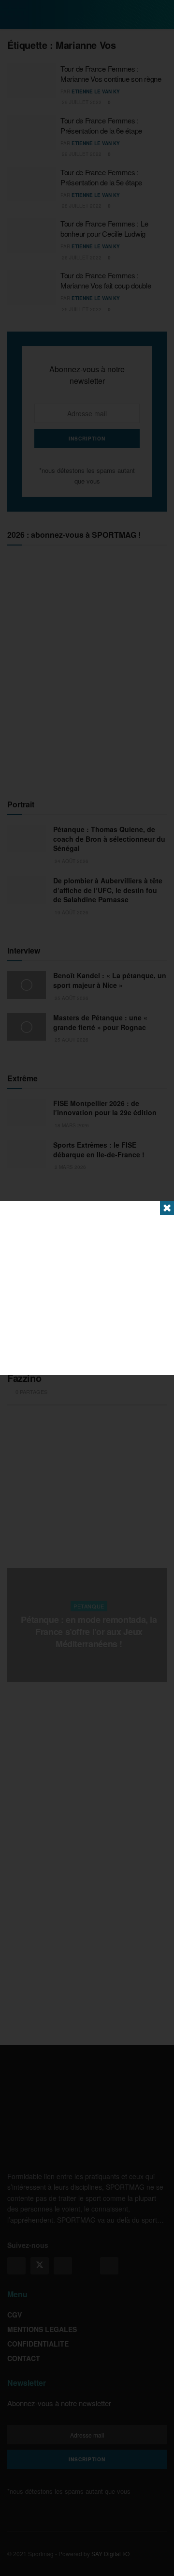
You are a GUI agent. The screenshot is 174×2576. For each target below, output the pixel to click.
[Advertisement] (87, 1288)
